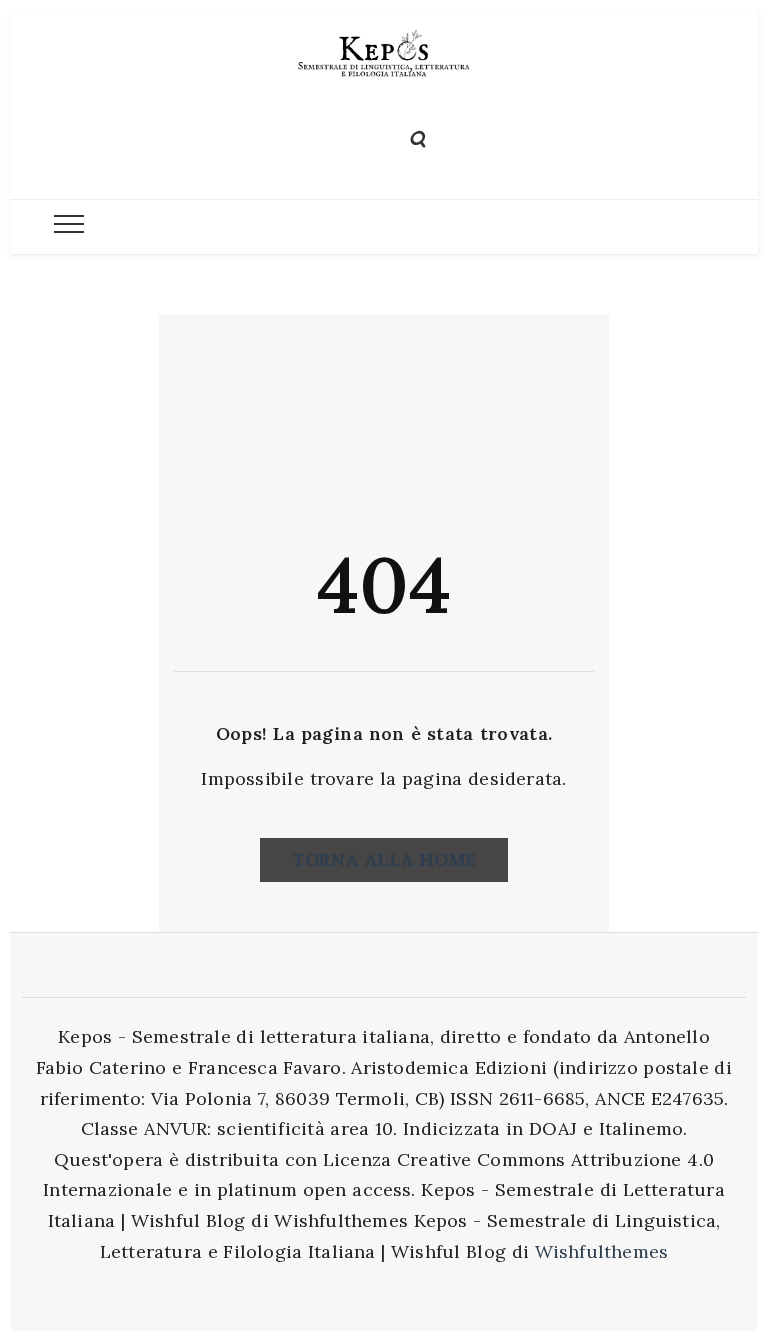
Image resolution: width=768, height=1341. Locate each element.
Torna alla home (384, 859)
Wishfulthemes (602, 1251)
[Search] (417, 136)
